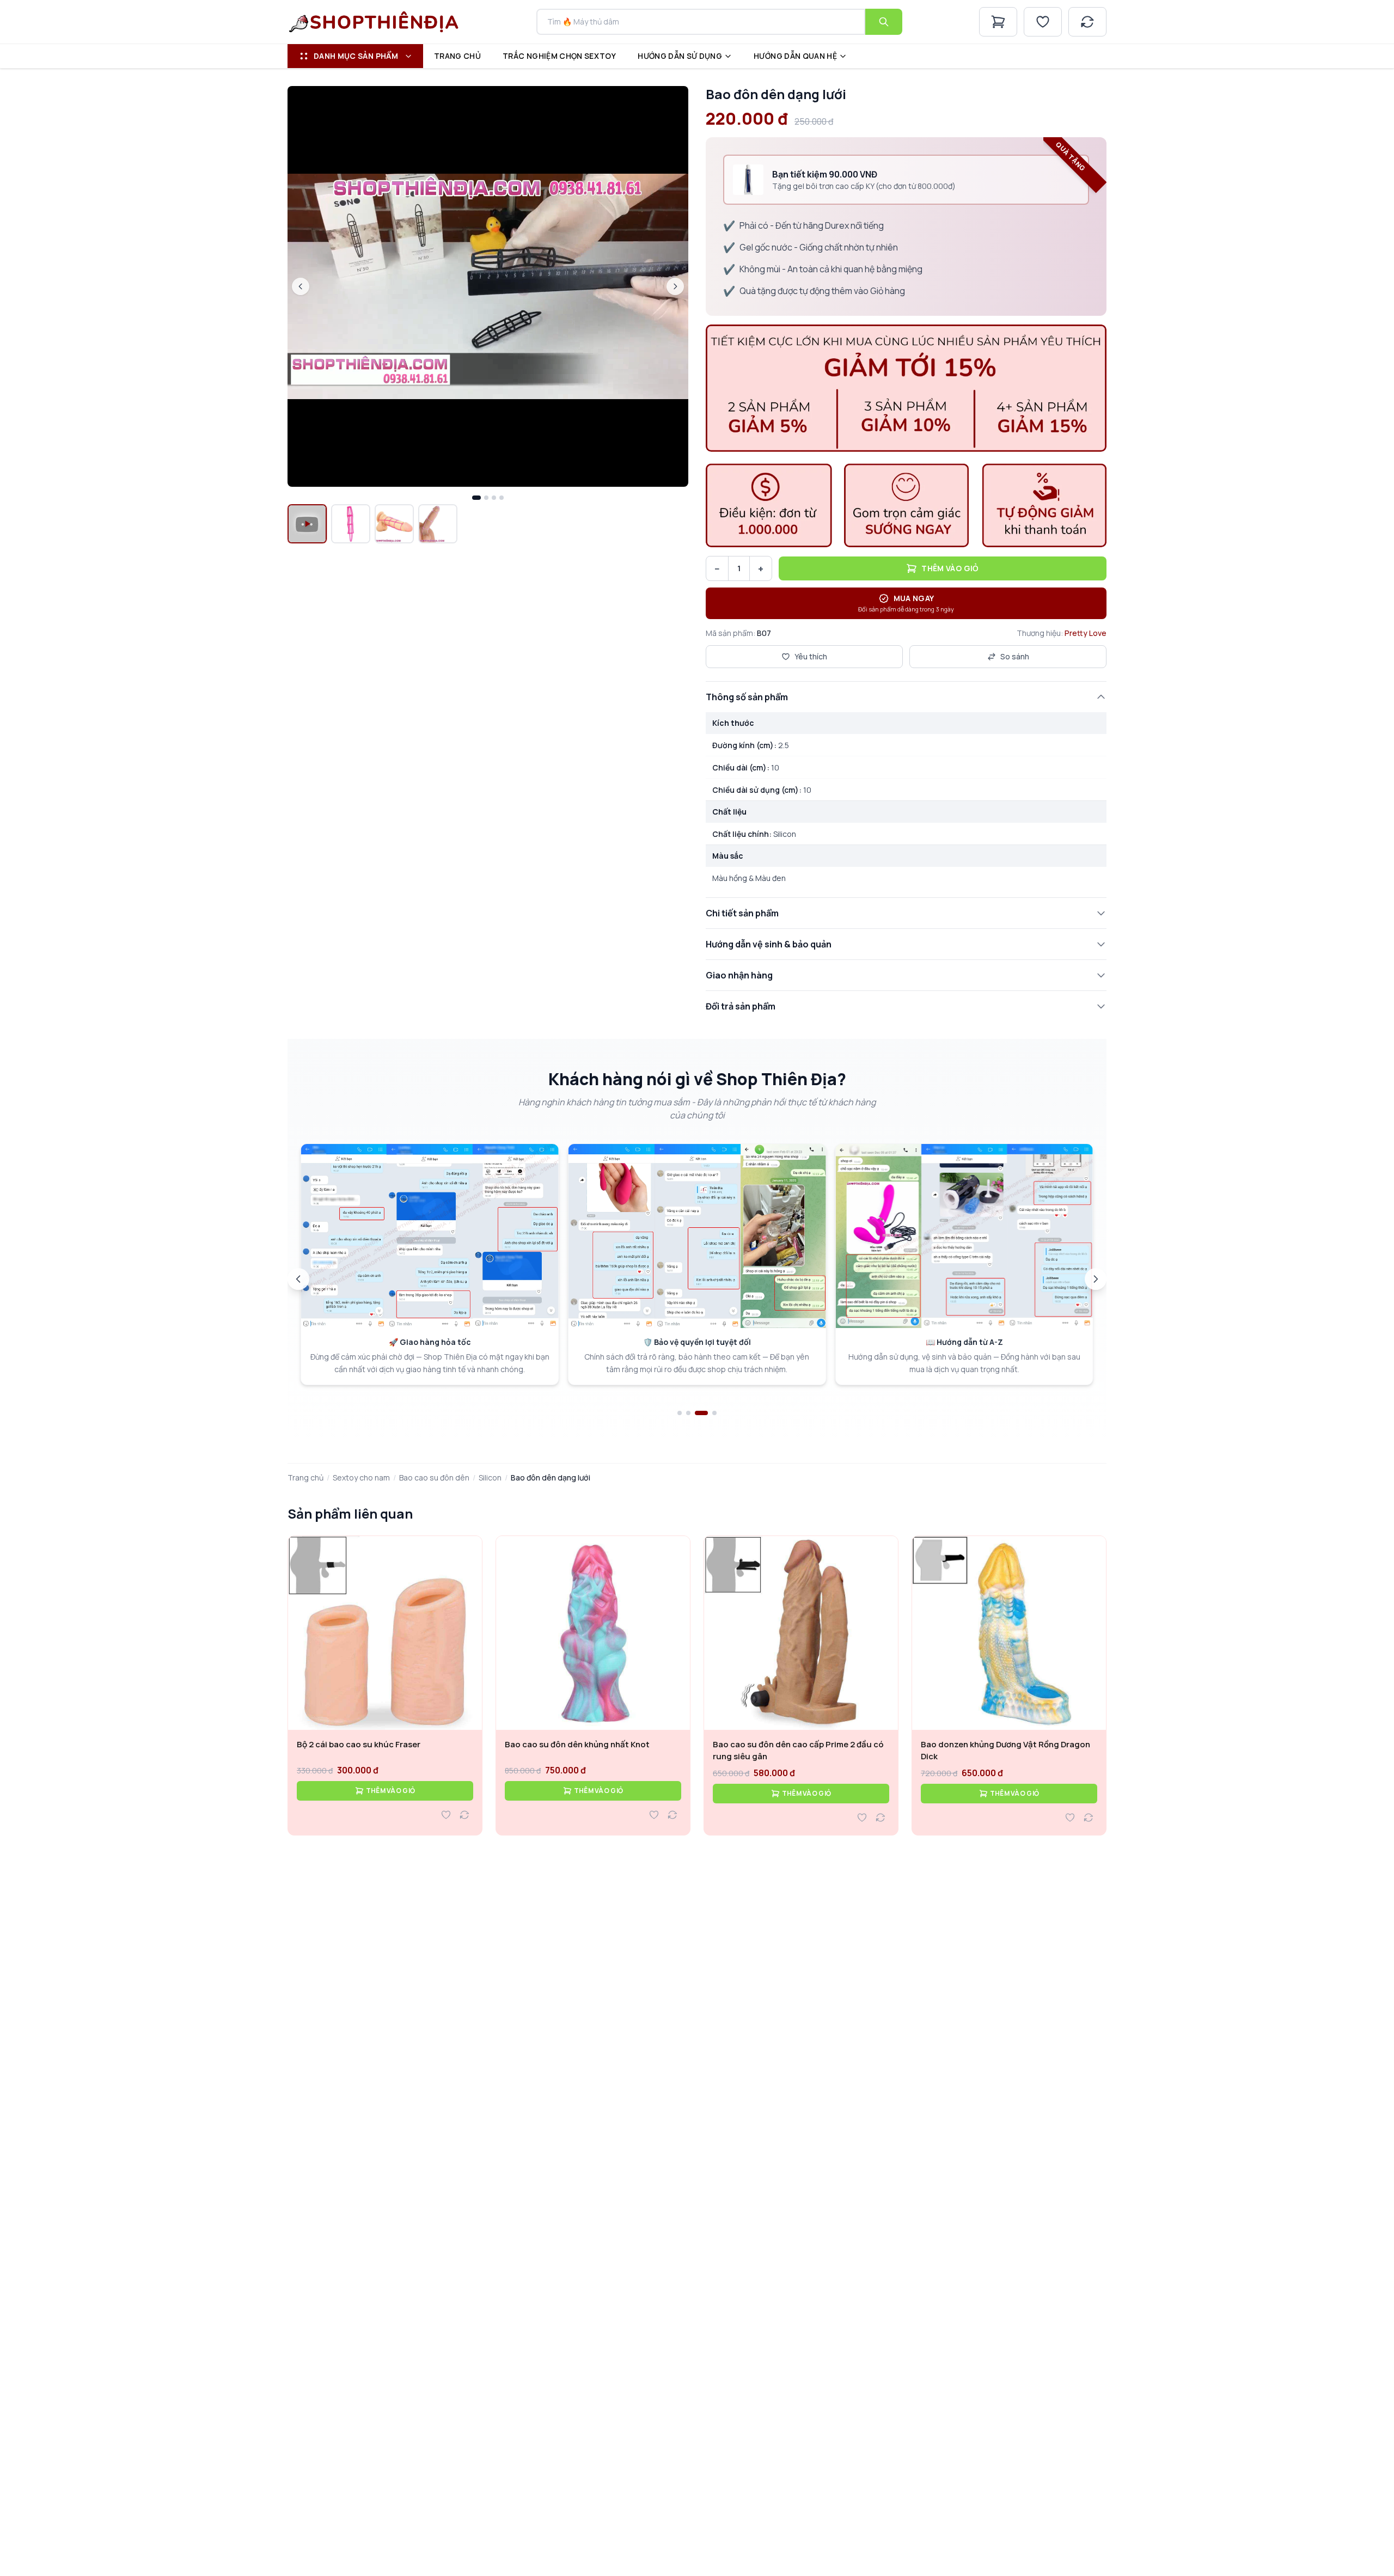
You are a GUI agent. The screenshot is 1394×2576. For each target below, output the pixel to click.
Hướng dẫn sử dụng (680, 56)
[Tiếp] (1096, 1279)
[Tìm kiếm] (884, 22)
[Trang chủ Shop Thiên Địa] (374, 22)
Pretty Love (1086, 633)
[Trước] (298, 1279)
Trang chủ (457, 56)
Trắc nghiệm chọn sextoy (559, 56)
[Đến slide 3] (697, 1413)
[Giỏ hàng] (998, 22)
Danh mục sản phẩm (356, 56)
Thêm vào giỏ (950, 568)
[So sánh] (1087, 22)
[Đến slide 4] (710, 1413)
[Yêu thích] (1043, 22)
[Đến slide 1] (680, 1413)
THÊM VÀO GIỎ (391, 1791)
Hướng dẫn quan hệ (795, 56)
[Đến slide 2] (688, 1413)
